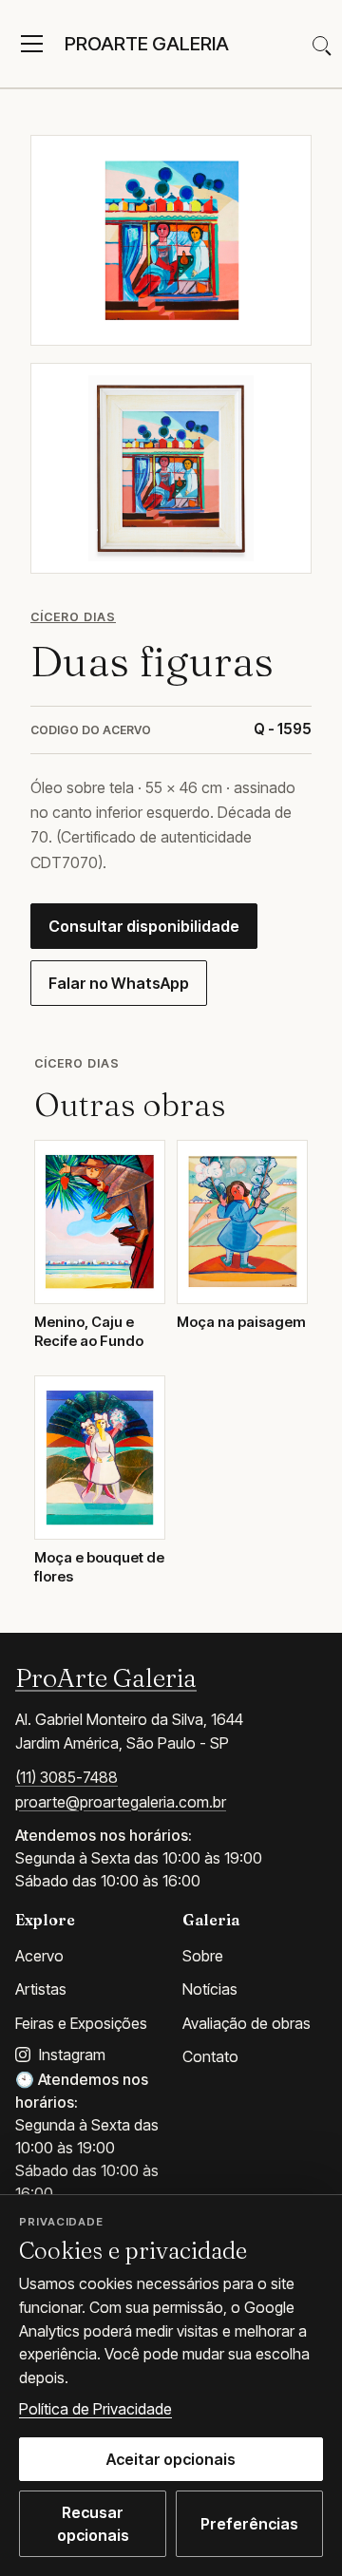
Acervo (39, 1956)
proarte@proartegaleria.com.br (121, 1802)
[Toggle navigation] (32, 44)
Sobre (203, 1956)
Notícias (210, 1989)
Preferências (249, 2524)
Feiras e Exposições (81, 2023)
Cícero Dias (73, 617)
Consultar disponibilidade (144, 926)
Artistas (41, 1989)
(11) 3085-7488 (66, 1777)
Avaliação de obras (247, 2023)
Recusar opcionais (93, 2524)
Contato (210, 2056)
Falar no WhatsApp (119, 983)
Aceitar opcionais (171, 2459)
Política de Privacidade (95, 2409)
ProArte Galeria (106, 1677)
